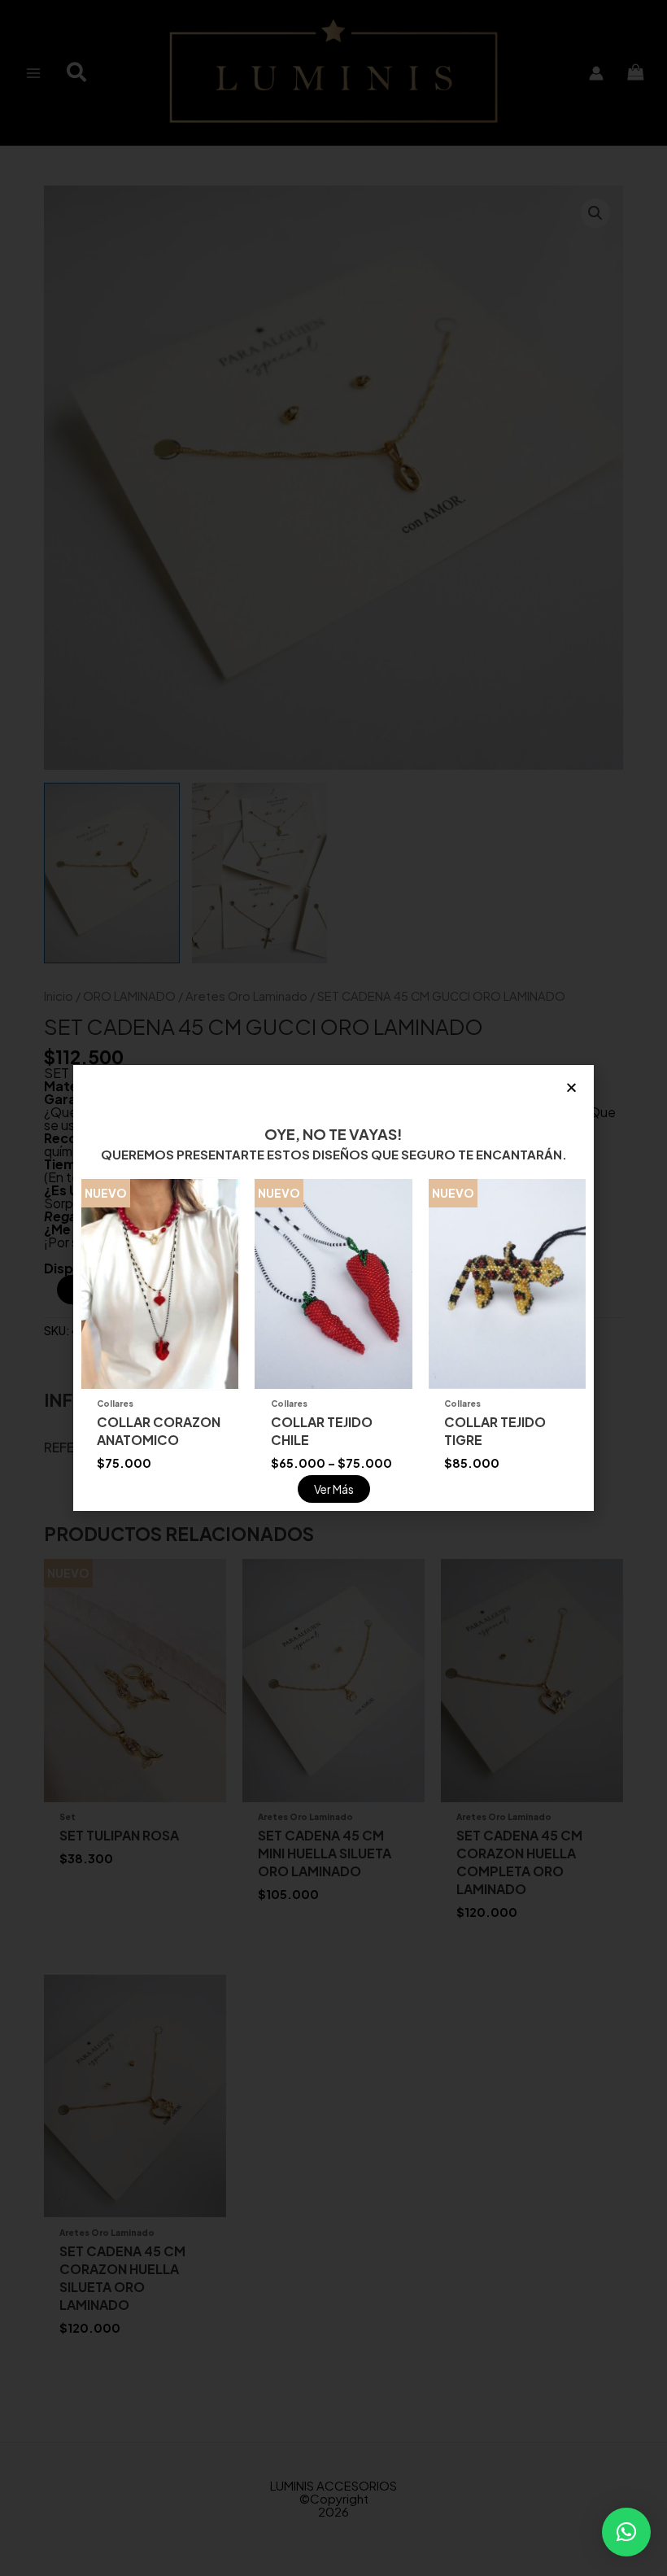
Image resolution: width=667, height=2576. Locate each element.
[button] (626, 2532)
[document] (333, 1288)
